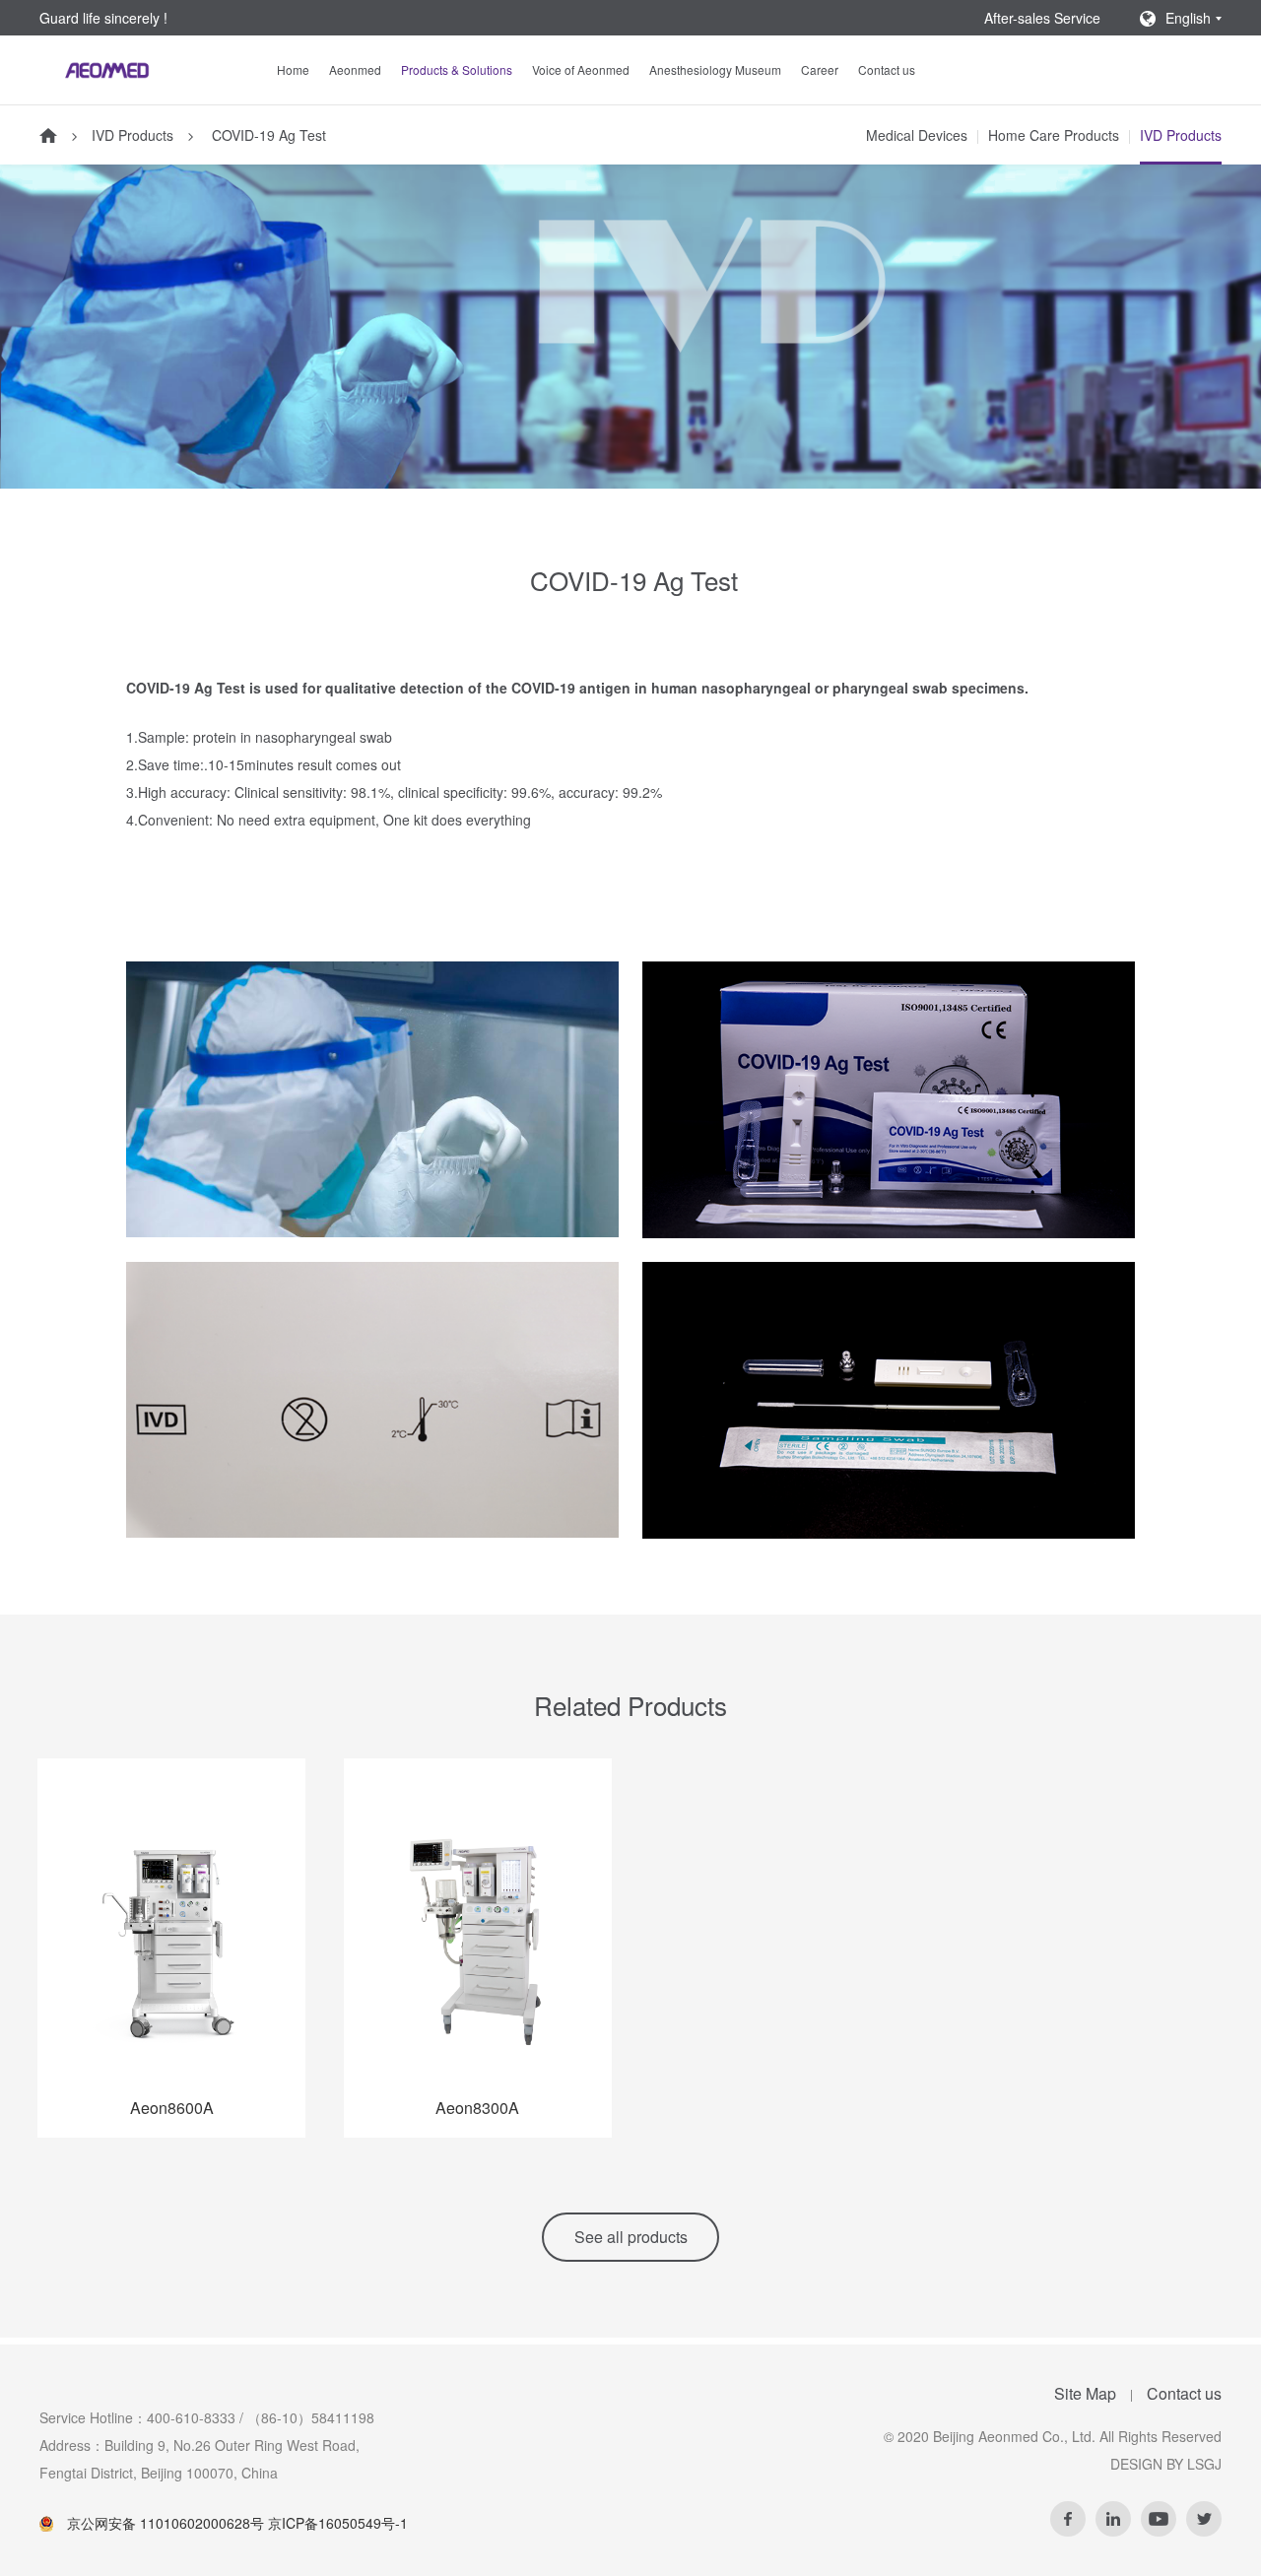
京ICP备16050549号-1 (338, 2523)
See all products (631, 2237)
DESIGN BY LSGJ (1166, 2464)
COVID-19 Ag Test (267, 135)
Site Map (1085, 2393)
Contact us (887, 69)
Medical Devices (917, 135)
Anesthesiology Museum (715, 69)
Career (820, 69)
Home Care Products (1054, 135)
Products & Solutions (457, 69)
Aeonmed (355, 69)
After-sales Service (1042, 18)
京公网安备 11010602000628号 (166, 2523)
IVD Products (133, 135)
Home (293, 69)
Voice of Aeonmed (581, 69)
